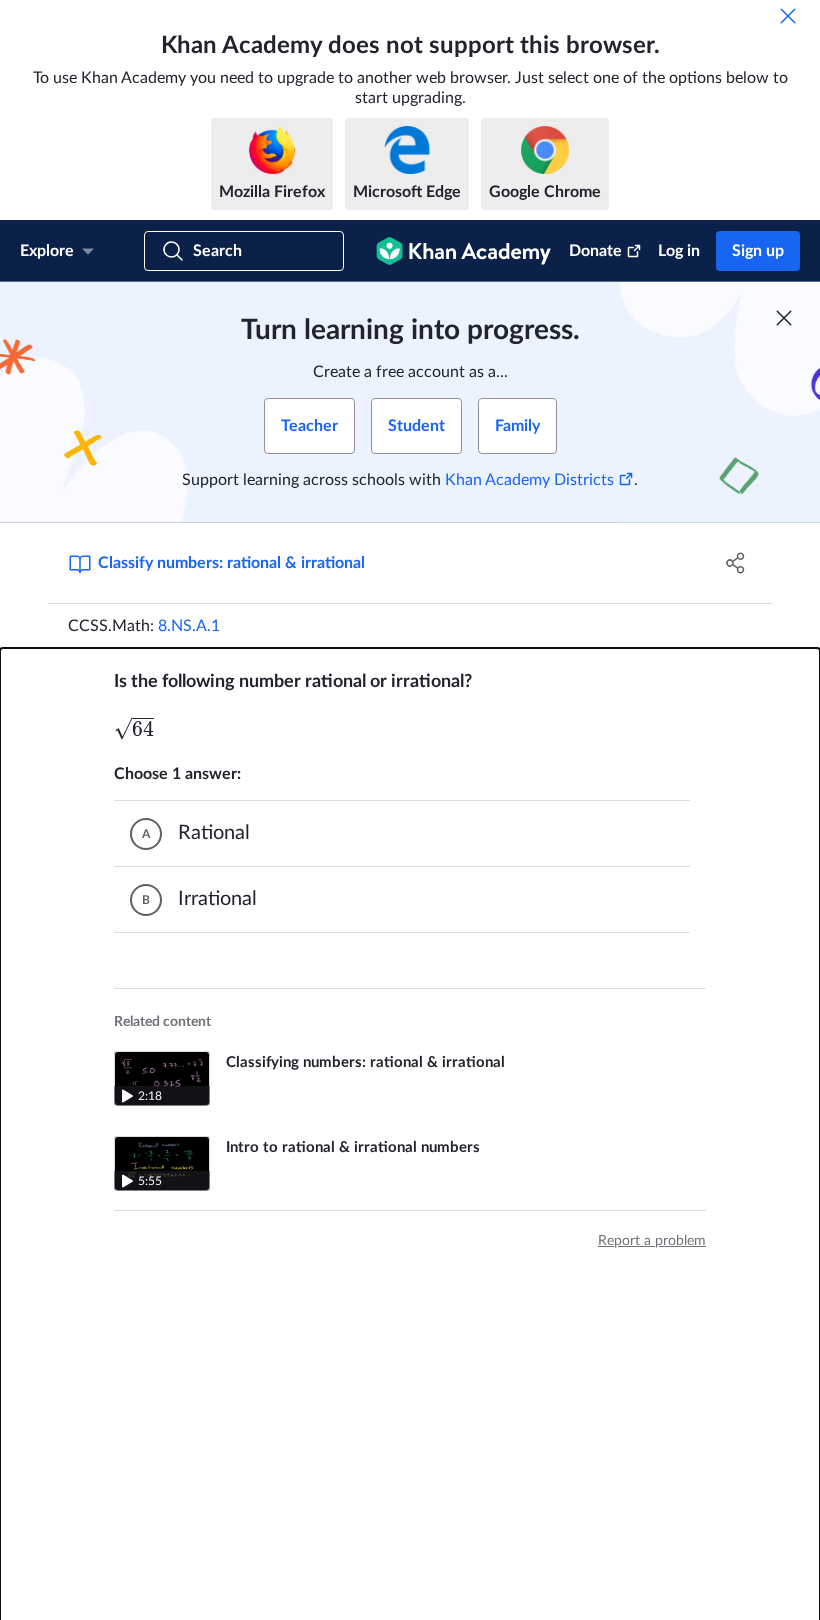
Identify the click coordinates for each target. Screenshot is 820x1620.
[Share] (735, 563)
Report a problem (652, 1241)
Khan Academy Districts (529, 480)
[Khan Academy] (463, 251)
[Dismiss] (788, 16)
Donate (595, 251)
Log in (679, 251)
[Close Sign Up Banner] (784, 318)
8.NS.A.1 (189, 626)
